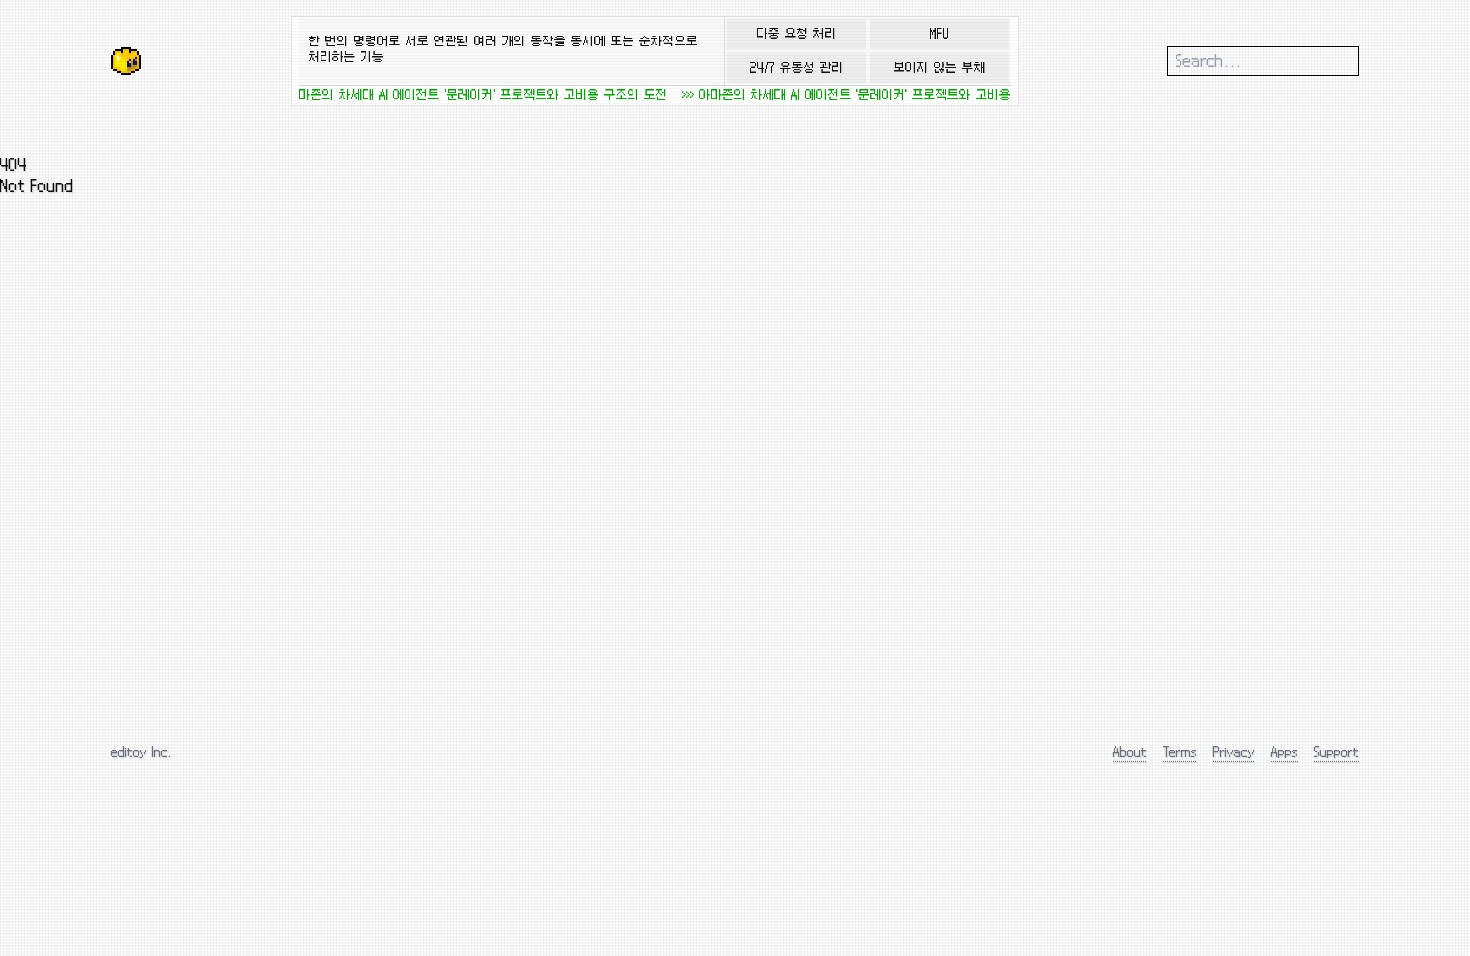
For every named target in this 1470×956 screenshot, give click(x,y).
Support (1336, 751)
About (1130, 751)
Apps (1284, 751)
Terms (1180, 751)
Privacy (1234, 751)
